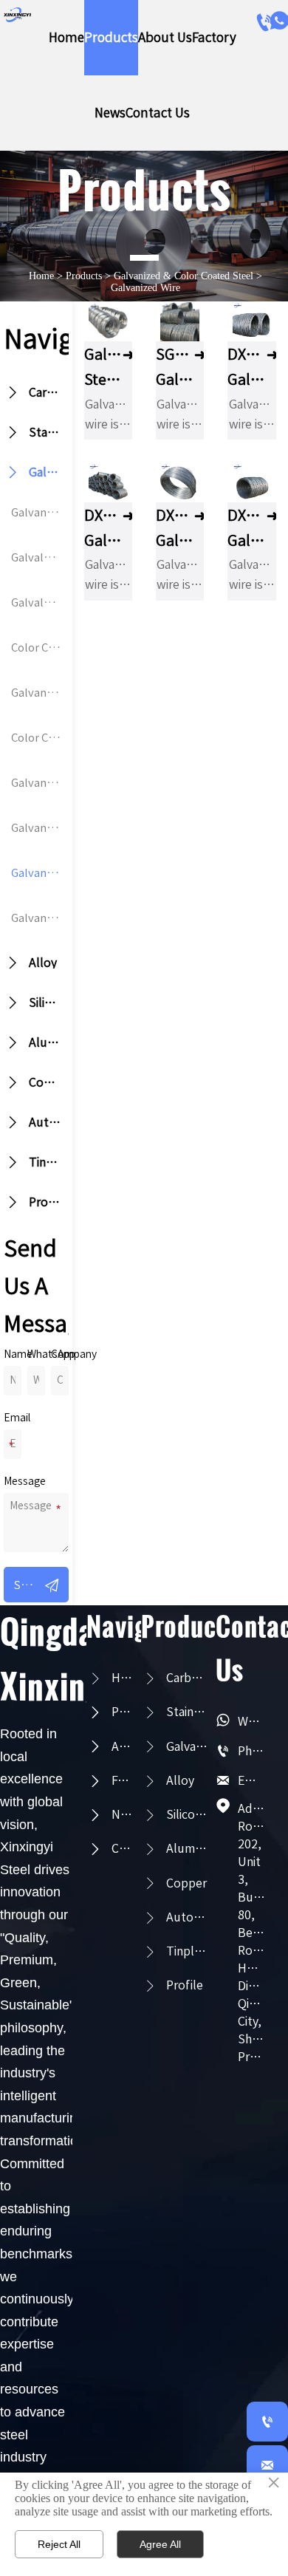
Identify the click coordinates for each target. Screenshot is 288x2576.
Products (84, 276)
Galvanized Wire (145, 288)
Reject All (59, 2544)
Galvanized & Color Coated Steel (184, 276)
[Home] (17, 15)
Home (41, 276)
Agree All (160, 2544)
